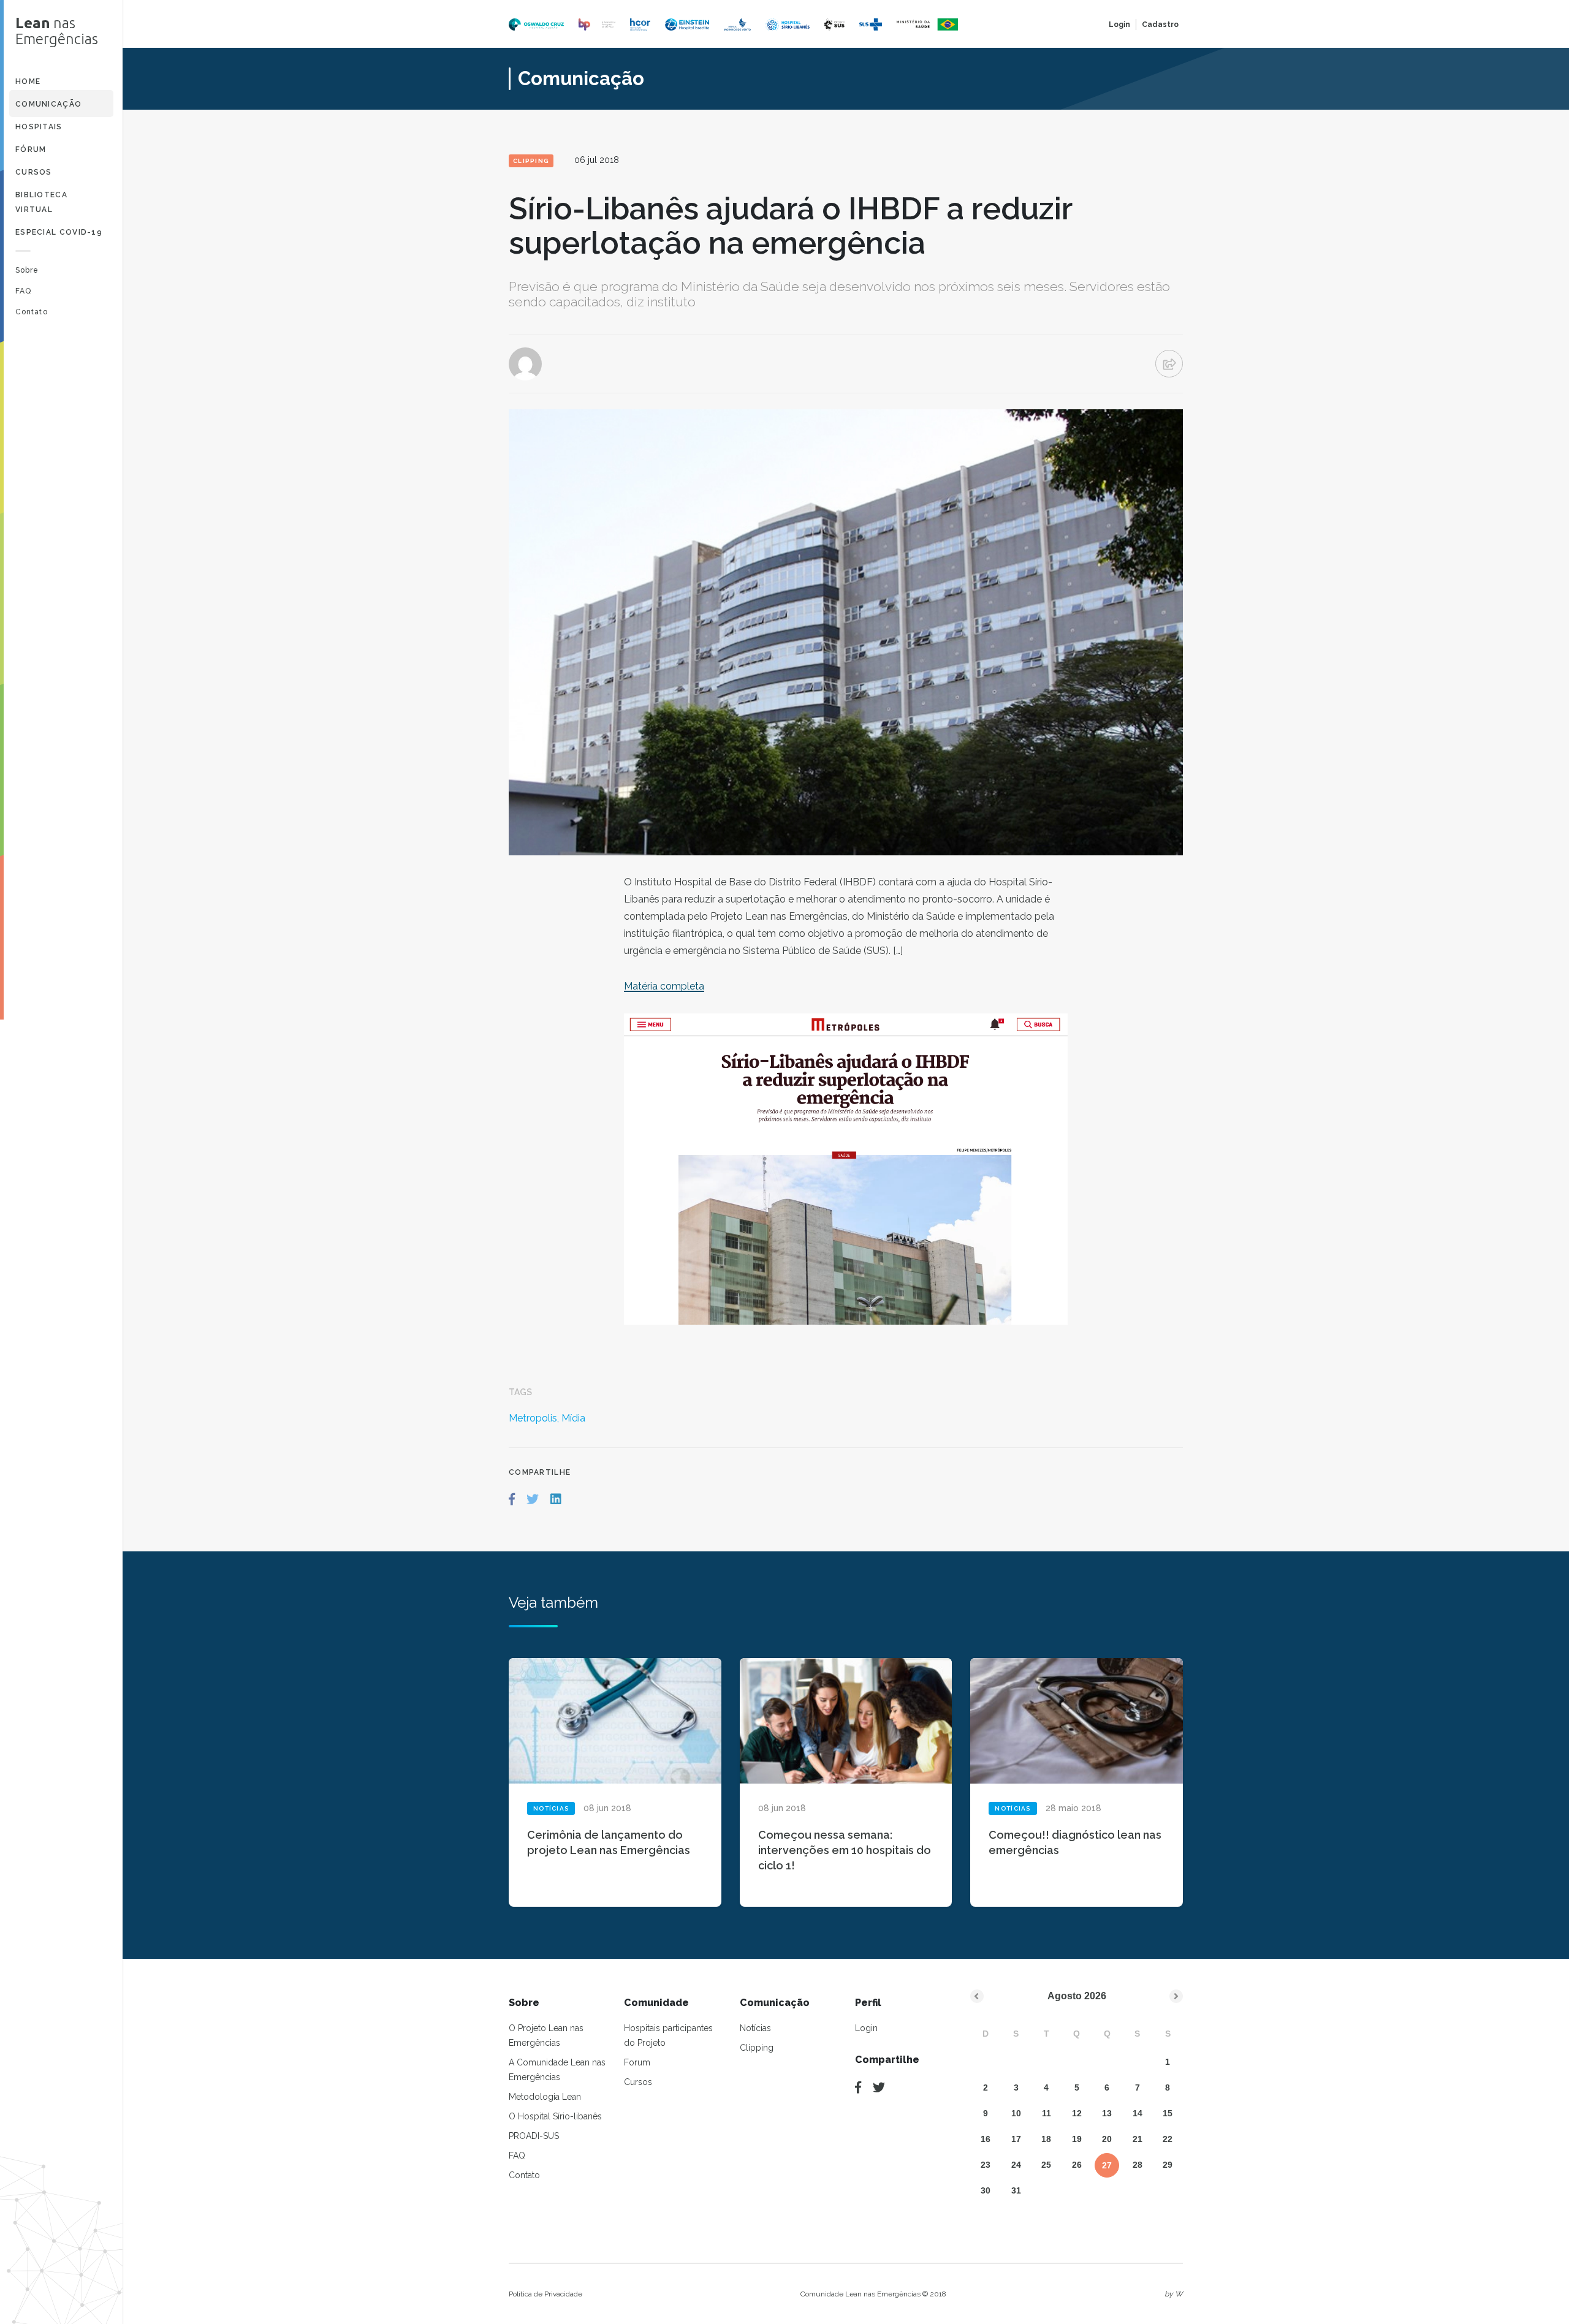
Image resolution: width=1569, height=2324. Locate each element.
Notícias (755, 2028)
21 (1138, 2139)
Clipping (757, 2048)
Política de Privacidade (545, 2294)
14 (1138, 2113)
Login (1119, 25)
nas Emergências (57, 31)
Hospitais (39, 127)
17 (1016, 2139)
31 (1016, 2190)
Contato (32, 312)
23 (986, 2165)
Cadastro (1160, 25)
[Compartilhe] (858, 2087)
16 (986, 2139)
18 (1046, 2139)
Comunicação (48, 104)
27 (1107, 2165)
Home (28, 81)
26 (1077, 2165)
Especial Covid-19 (59, 232)
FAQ (23, 291)
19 (1077, 2139)
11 (1047, 2113)
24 (1016, 2165)
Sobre (27, 270)
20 (1107, 2139)
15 (1168, 2113)
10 (1016, 2113)
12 (1077, 2113)
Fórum (31, 150)
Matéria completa (664, 986)
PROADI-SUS (534, 2136)
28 (1138, 2165)
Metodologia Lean (545, 2097)
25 (1046, 2165)
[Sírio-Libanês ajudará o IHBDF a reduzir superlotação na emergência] (512, 1499)
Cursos (34, 172)
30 (986, 2190)
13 (1107, 2113)
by (1174, 2294)
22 (1168, 2139)
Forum (637, 2062)
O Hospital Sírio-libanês (555, 2116)
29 (1168, 2165)
